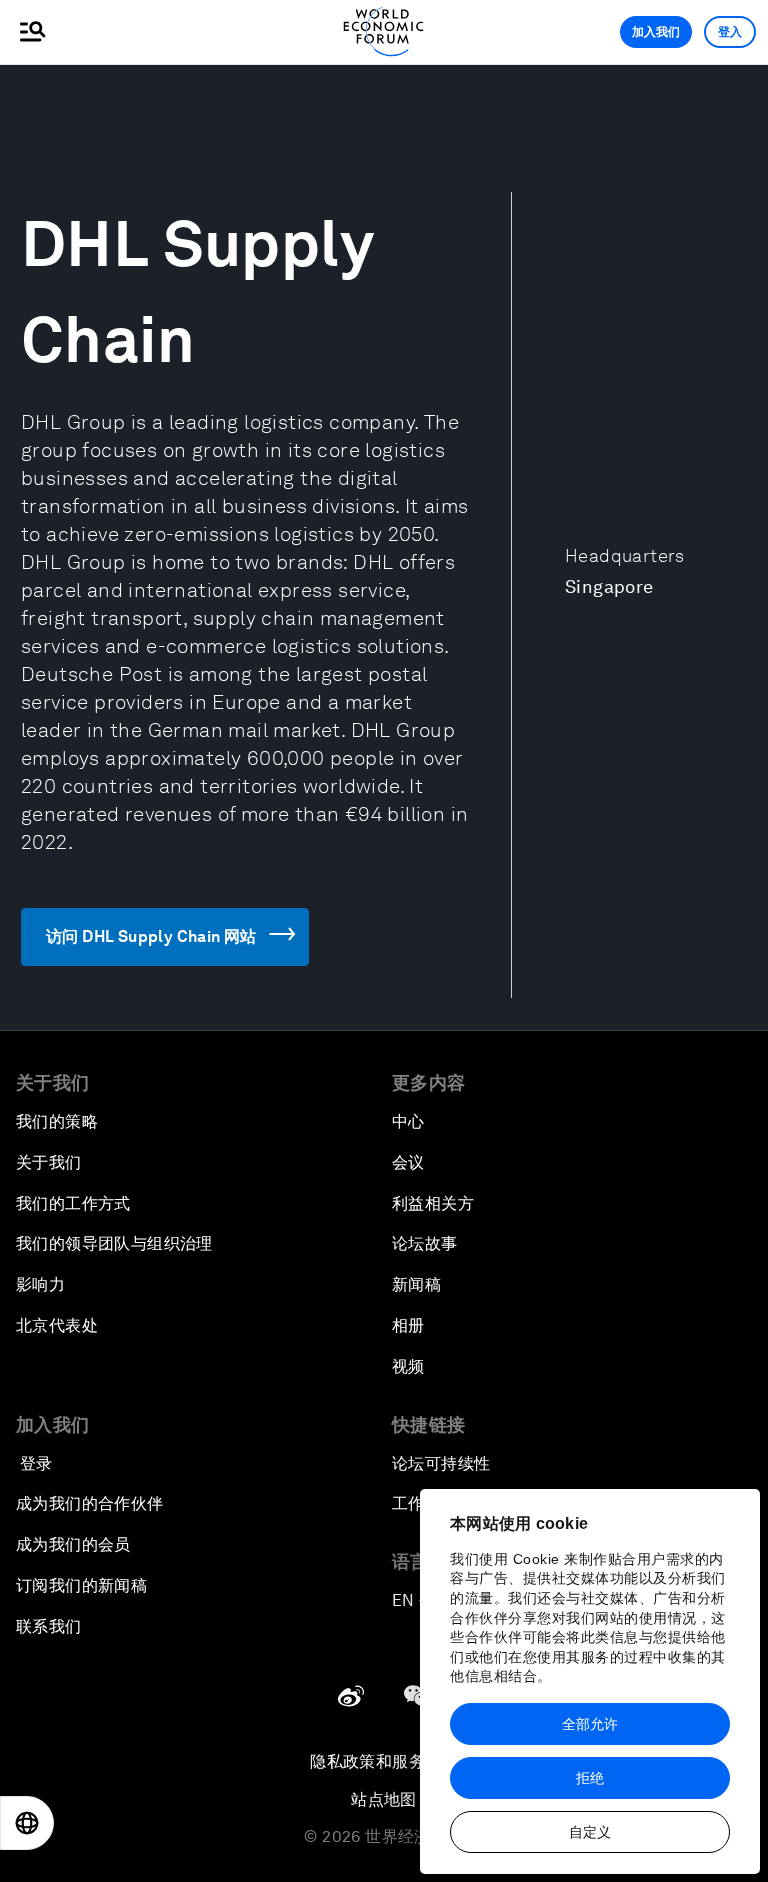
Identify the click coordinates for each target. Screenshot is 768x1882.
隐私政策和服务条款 (384, 1761)
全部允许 (590, 1724)
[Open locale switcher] (27, 1823)
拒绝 (590, 1778)
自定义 (590, 1832)
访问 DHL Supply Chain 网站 (151, 936)
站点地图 (384, 1799)
